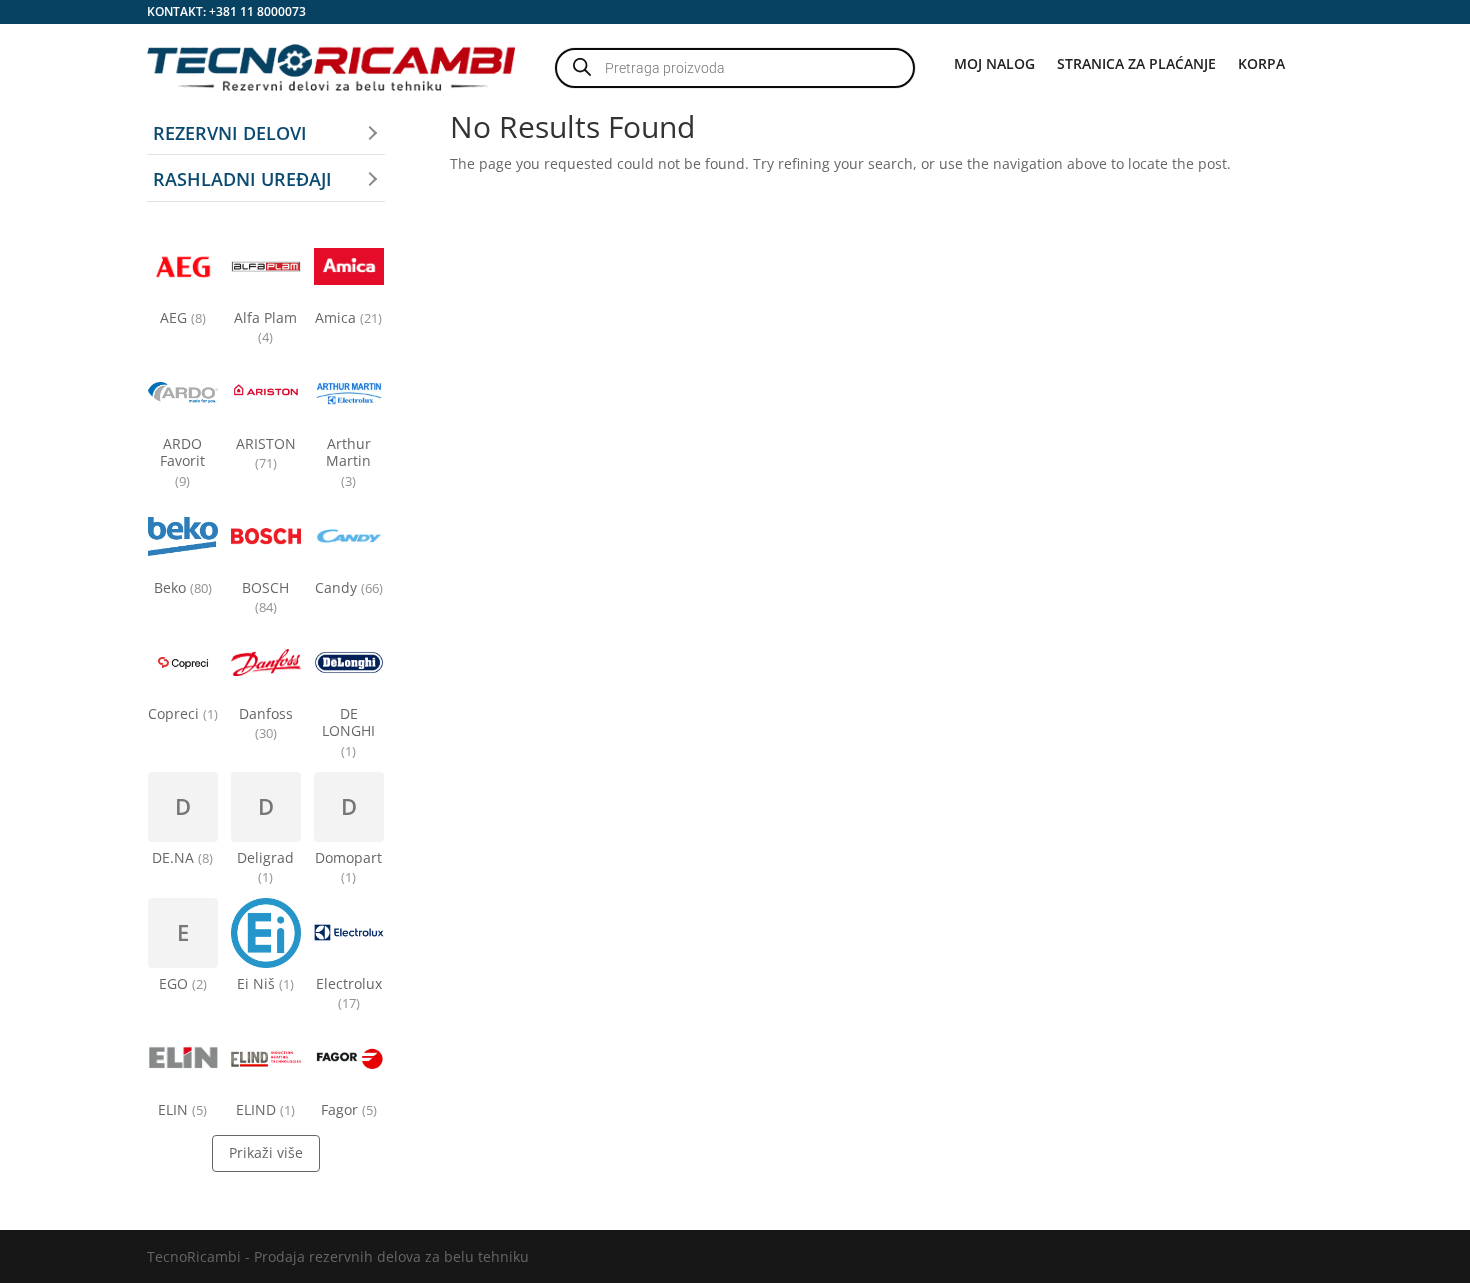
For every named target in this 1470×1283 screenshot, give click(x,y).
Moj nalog (994, 65)
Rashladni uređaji (242, 179)
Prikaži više (266, 1152)
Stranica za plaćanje (1136, 65)
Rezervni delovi (230, 133)
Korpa (1261, 65)
